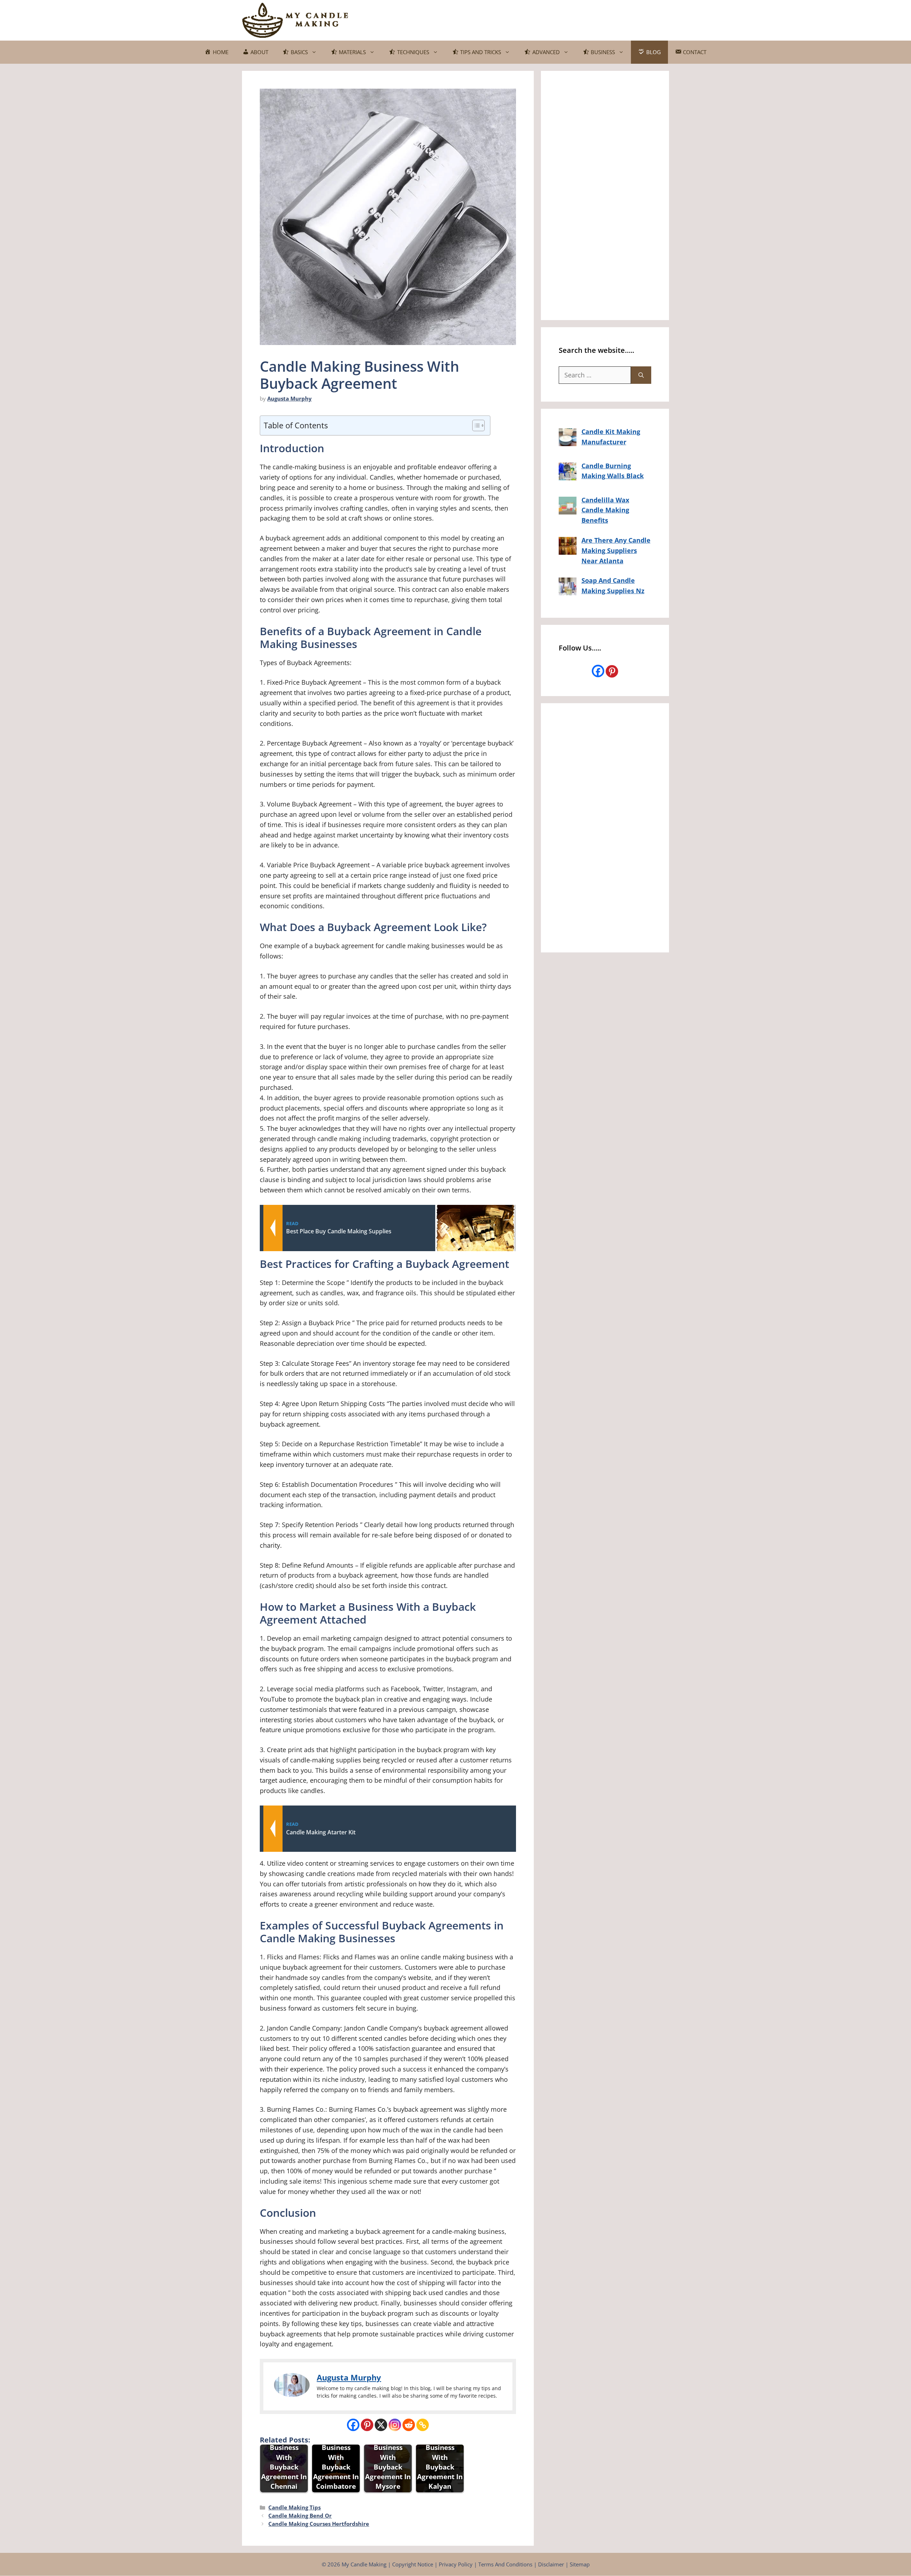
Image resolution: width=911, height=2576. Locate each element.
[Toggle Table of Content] (475, 425)
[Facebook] (353, 2425)
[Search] (641, 375)
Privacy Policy (456, 2564)
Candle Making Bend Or (300, 2515)
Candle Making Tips (294, 2507)
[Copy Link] (423, 2425)
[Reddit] (409, 2425)
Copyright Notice (413, 2564)
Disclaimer (551, 2564)
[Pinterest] (367, 2425)
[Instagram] (395, 2425)
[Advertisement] (539, 19)
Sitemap (580, 2564)
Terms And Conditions (505, 2564)
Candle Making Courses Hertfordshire (319, 2524)
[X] (381, 2425)
